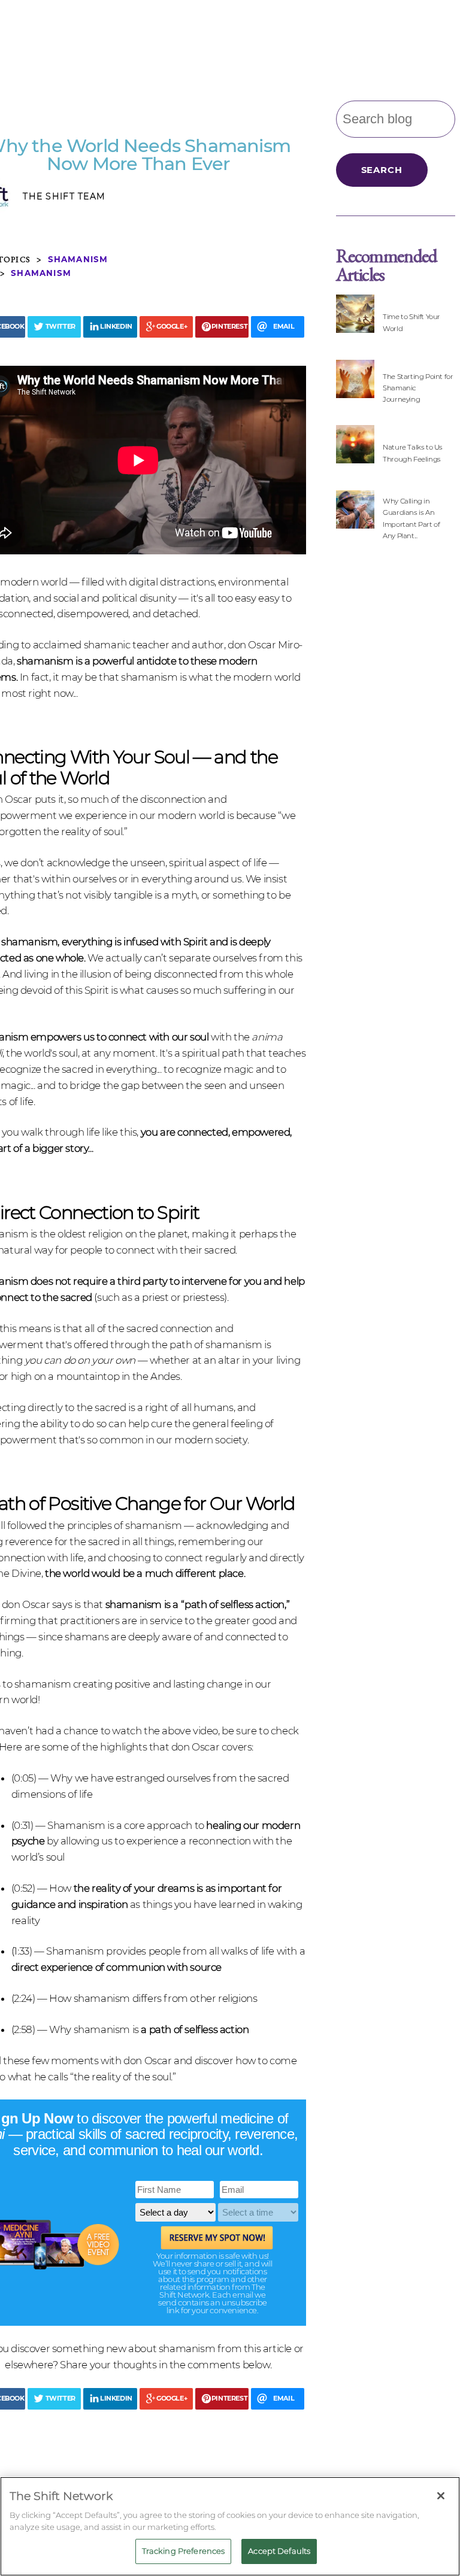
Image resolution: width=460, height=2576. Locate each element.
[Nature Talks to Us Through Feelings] (355, 452)
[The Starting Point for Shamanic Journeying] (355, 387)
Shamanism (78, 259)
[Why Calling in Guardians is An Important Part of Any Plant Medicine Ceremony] (355, 518)
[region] (230, 2526)
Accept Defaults (279, 2551)
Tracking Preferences (184, 2551)
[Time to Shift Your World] (355, 322)
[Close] (441, 2496)
